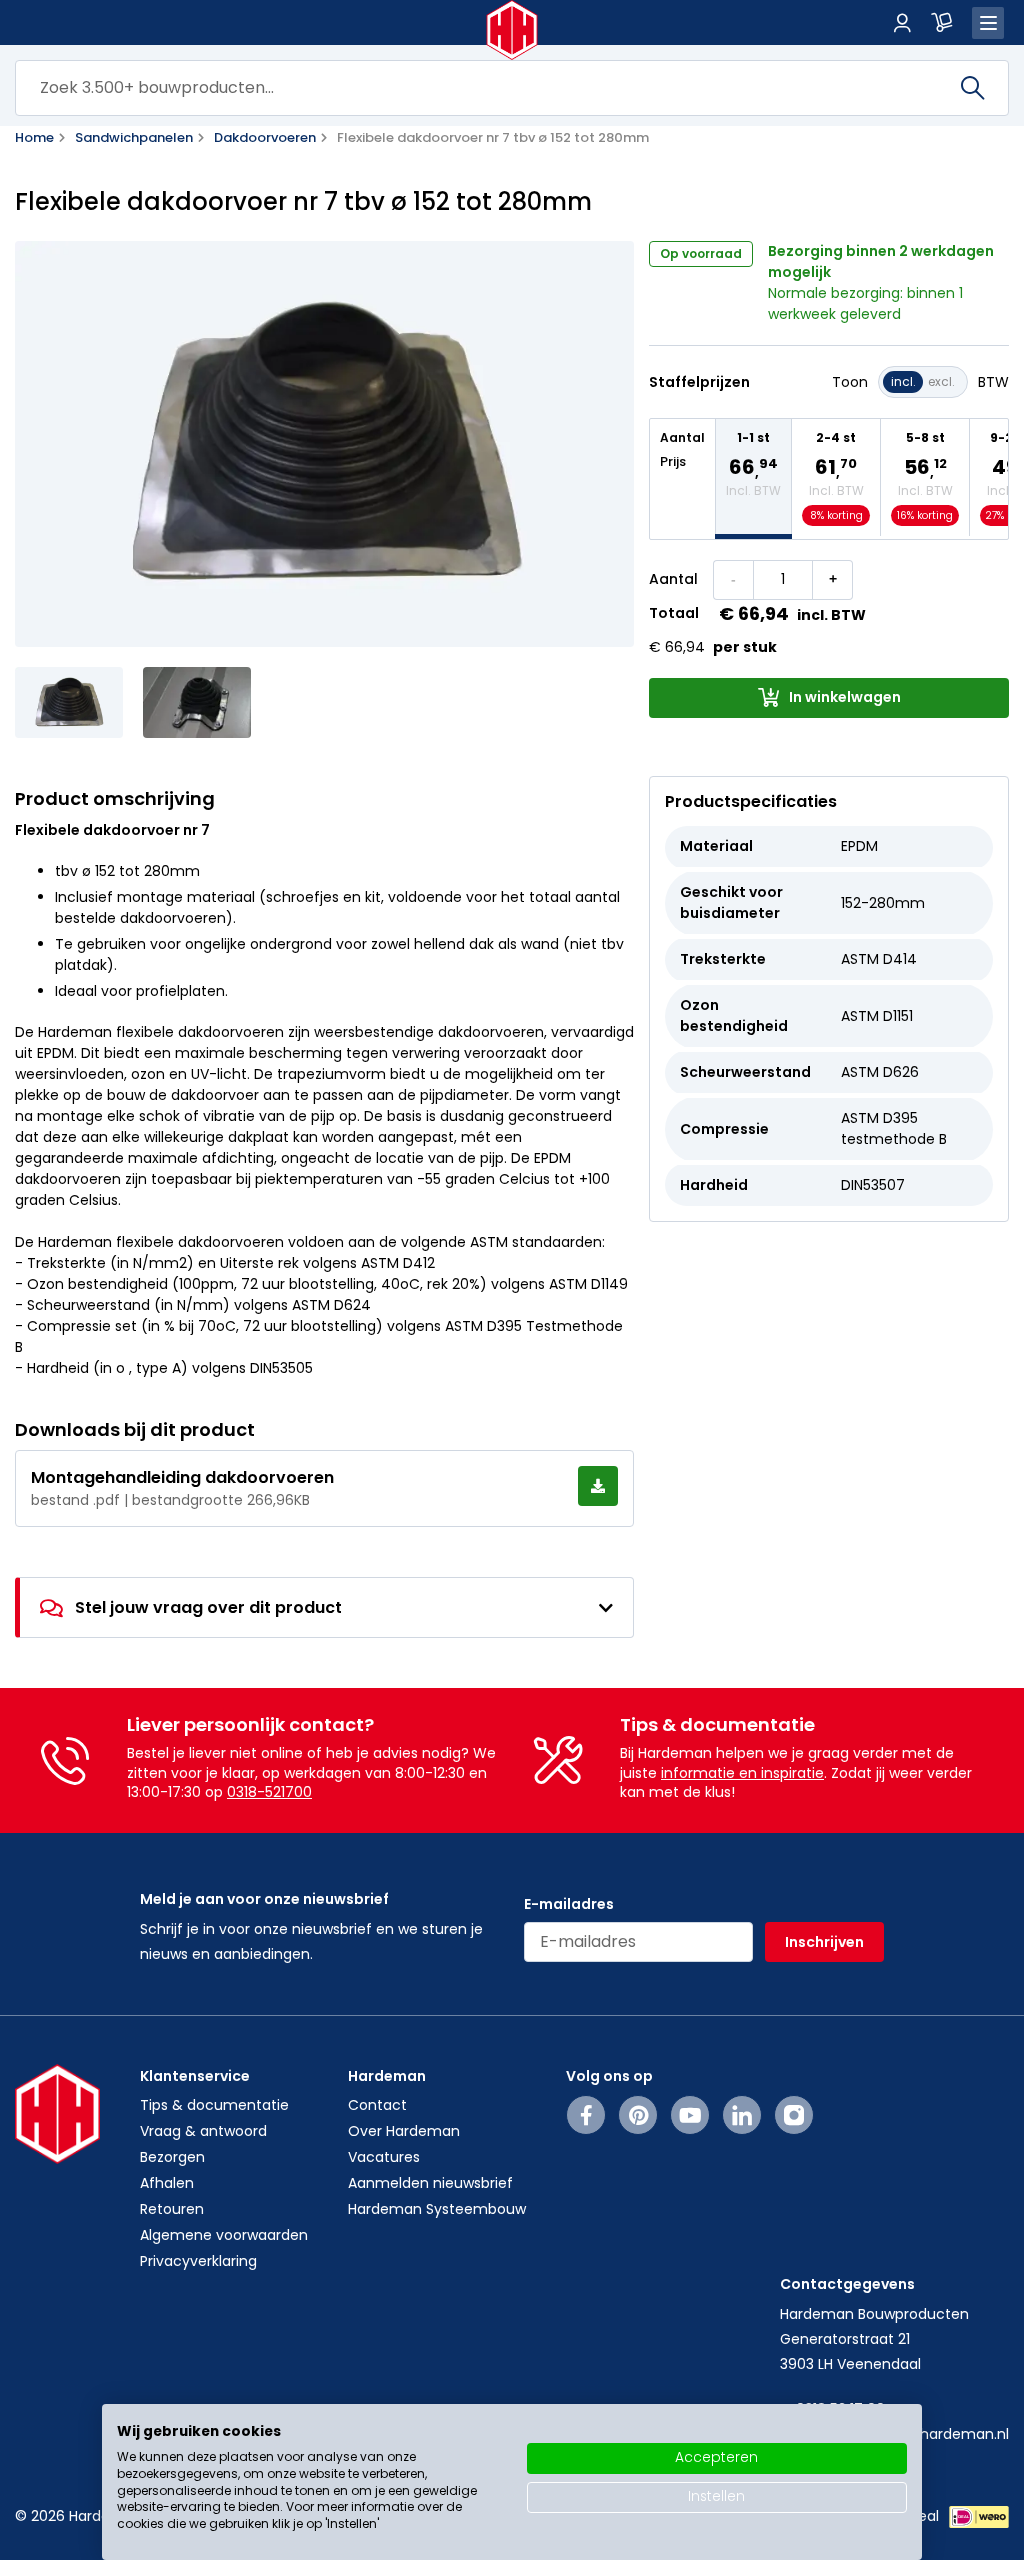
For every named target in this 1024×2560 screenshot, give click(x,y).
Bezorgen (172, 2157)
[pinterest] (638, 2115)
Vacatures (384, 2157)
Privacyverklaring (198, 2261)
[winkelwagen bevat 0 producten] (942, 23)
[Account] (902, 23)
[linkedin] (742, 2115)
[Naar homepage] (512, 30)
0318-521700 (269, 1792)
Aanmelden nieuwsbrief (430, 2183)
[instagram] (794, 2115)
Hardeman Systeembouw (437, 2209)
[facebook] (586, 2115)
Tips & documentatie (214, 2105)
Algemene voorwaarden (224, 2235)
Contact (377, 2105)
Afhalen (167, 2183)
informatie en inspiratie (742, 1773)
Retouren (172, 2209)
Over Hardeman (404, 2131)
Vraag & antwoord (203, 2131)
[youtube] (690, 2115)
